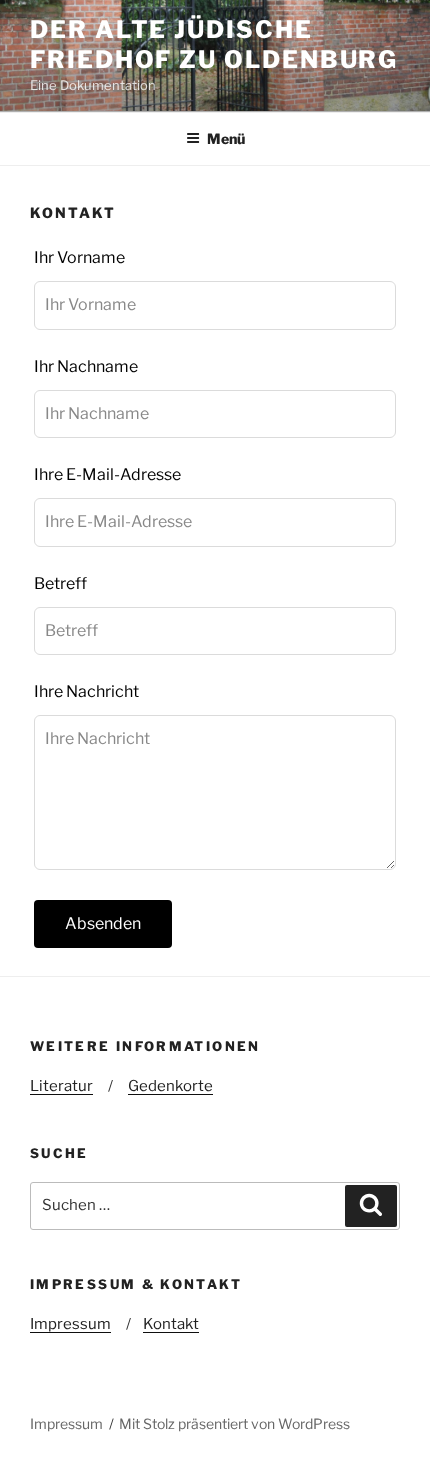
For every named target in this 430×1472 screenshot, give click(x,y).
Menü (226, 138)
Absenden (103, 923)
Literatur (61, 1086)
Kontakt (171, 1324)
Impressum (70, 1324)
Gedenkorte (170, 1086)
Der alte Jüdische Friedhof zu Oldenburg (214, 44)
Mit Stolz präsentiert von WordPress (234, 1423)
